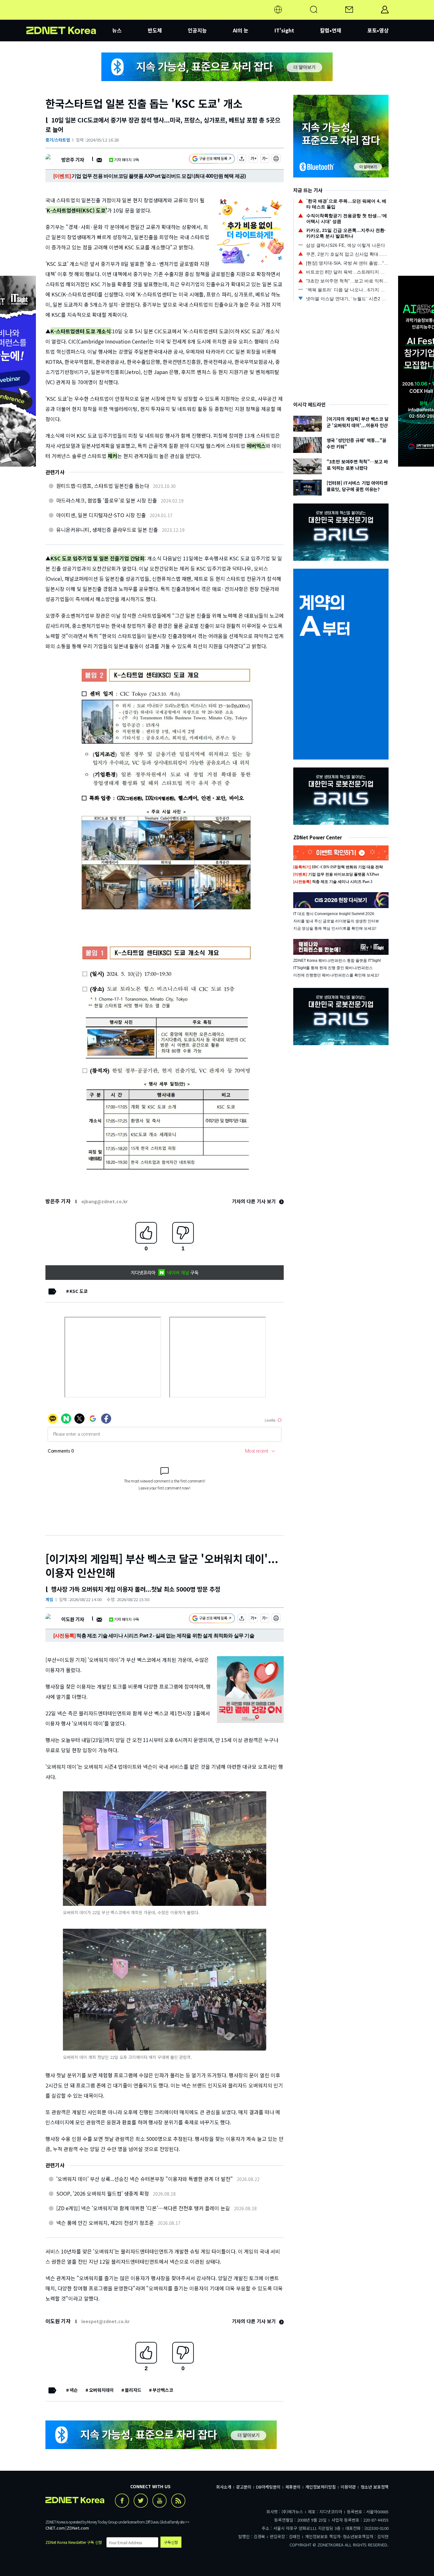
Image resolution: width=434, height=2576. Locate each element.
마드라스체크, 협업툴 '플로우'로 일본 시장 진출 (107, 500)
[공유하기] (242, 160)
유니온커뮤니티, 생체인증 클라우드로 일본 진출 (107, 530)
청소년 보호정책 (375, 2487)
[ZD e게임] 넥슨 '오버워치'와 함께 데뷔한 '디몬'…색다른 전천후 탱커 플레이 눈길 (143, 2208)
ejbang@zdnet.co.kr (105, 1201)
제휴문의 (293, 2487)
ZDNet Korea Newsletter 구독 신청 (74, 2542)
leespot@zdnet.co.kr (105, 2321)
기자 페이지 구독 (127, 160)
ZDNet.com (78, 2528)
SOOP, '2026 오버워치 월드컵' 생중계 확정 (103, 2193)
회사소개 (224, 2487)
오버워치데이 (101, 2390)
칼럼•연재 (331, 30)
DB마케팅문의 (268, 2487)
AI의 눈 (241, 30)
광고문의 (244, 2487)
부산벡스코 (163, 2390)
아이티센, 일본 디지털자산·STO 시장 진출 (101, 515)
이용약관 (348, 2487)
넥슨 (74, 2390)
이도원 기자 (73, 1619)
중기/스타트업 (58, 140)
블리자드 (133, 2390)
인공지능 (197, 30)
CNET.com (55, 2528)
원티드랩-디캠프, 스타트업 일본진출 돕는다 (103, 486)
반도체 (155, 30)
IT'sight (284, 30)
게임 (49, 1599)
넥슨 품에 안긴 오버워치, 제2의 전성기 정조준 (105, 2223)
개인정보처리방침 (321, 2487)
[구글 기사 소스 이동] (212, 160)
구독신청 (171, 2542)
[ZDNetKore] (69, 17)
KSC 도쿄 (79, 1291)
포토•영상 (378, 30)
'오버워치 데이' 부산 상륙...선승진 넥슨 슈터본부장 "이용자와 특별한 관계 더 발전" (145, 2179)
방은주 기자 (73, 160)
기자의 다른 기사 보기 (254, 1201)
